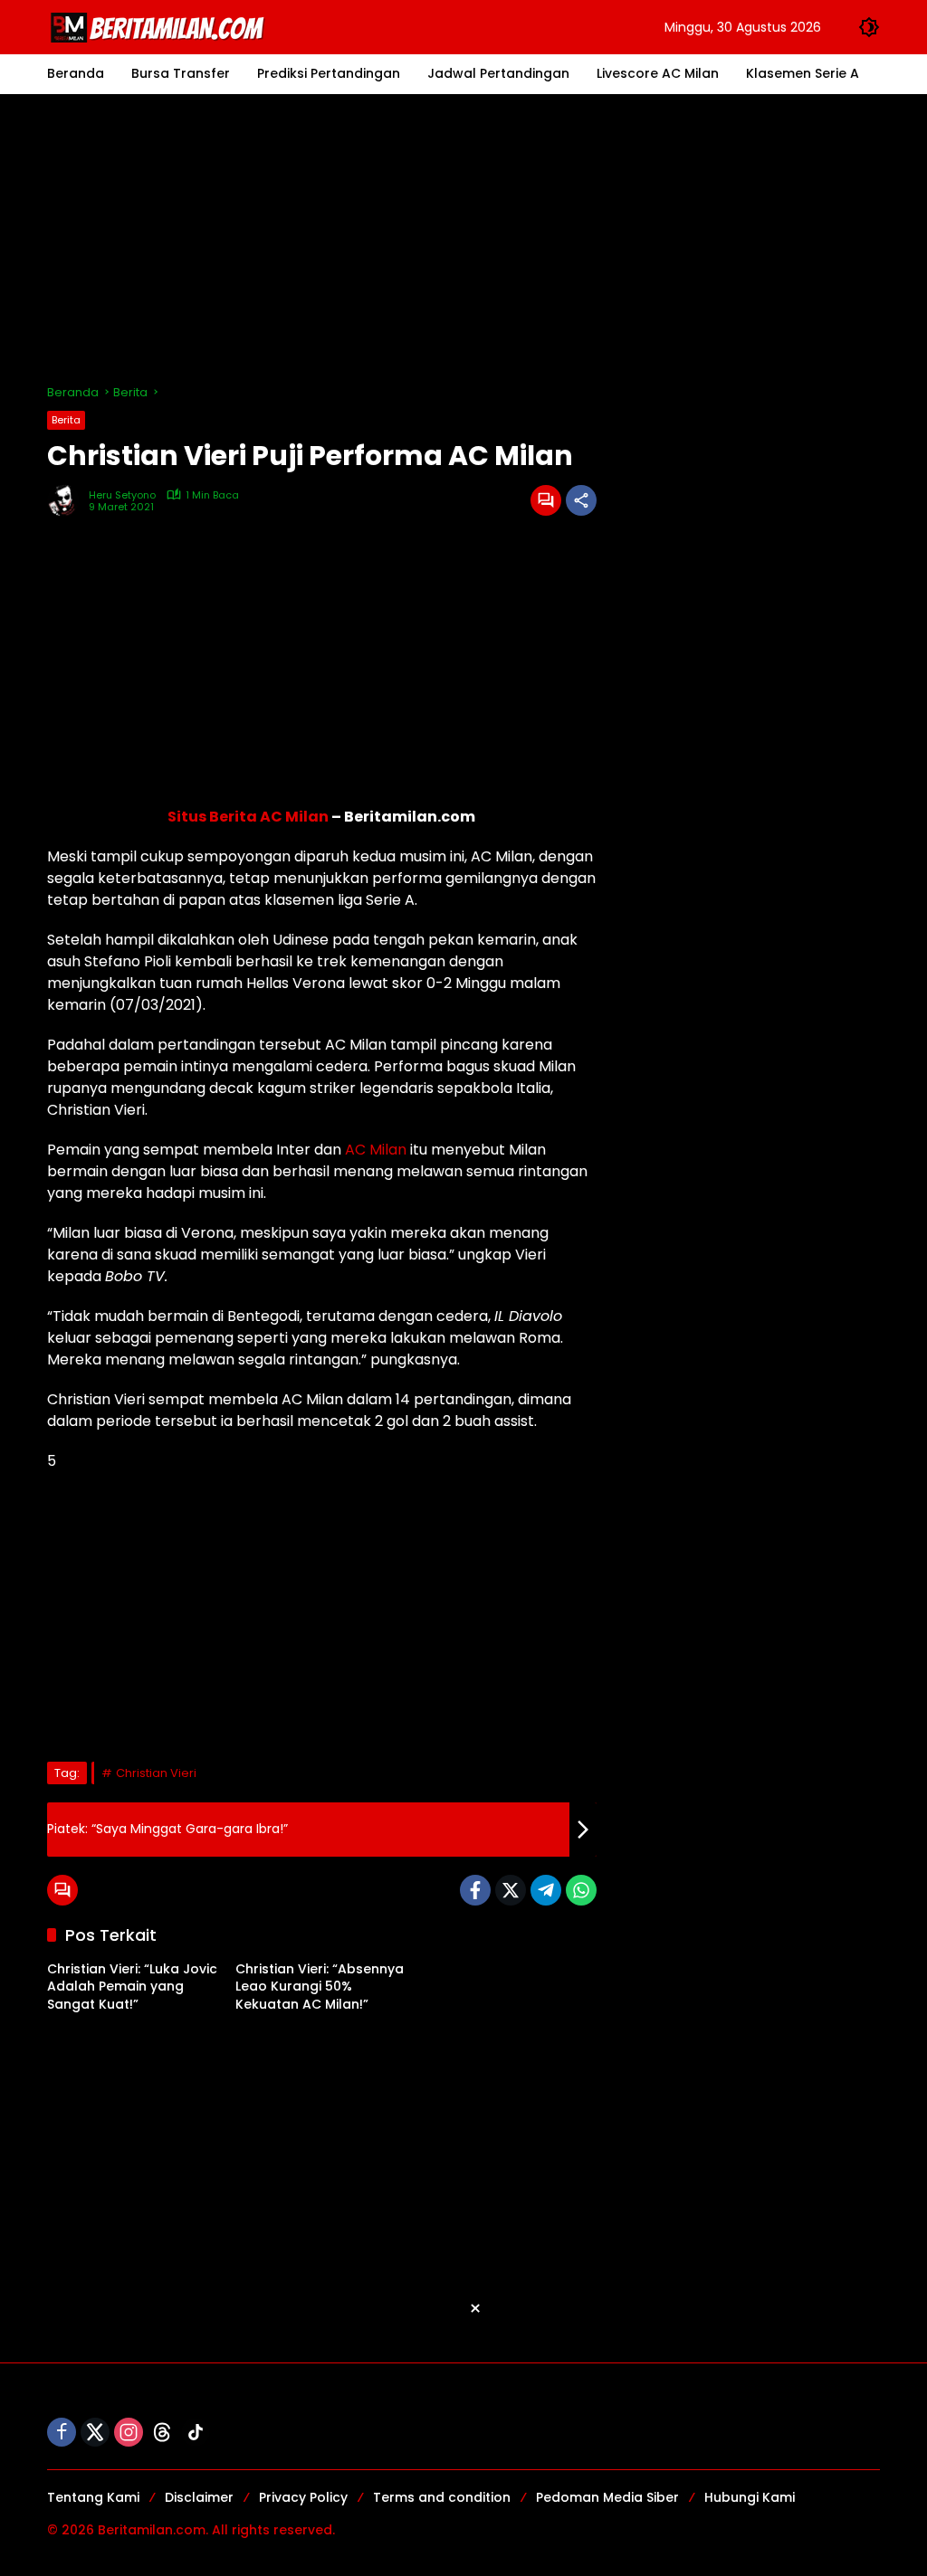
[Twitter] (511, 1890)
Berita (66, 420)
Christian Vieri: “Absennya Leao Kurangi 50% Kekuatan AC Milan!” (320, 1987)
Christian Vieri (156, 1773)
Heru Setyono (122, 495)
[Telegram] (546, 1890)
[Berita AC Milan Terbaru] (160, 26)
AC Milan (376, 1150)
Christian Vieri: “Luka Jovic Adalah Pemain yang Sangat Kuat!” (132, 1987)
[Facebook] (475, 1890)
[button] (869, 27)
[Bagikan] (581, 500)
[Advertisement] (463, 239)
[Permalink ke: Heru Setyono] (68, 500)
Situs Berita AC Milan (248, 817)
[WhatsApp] (581, 1890)
